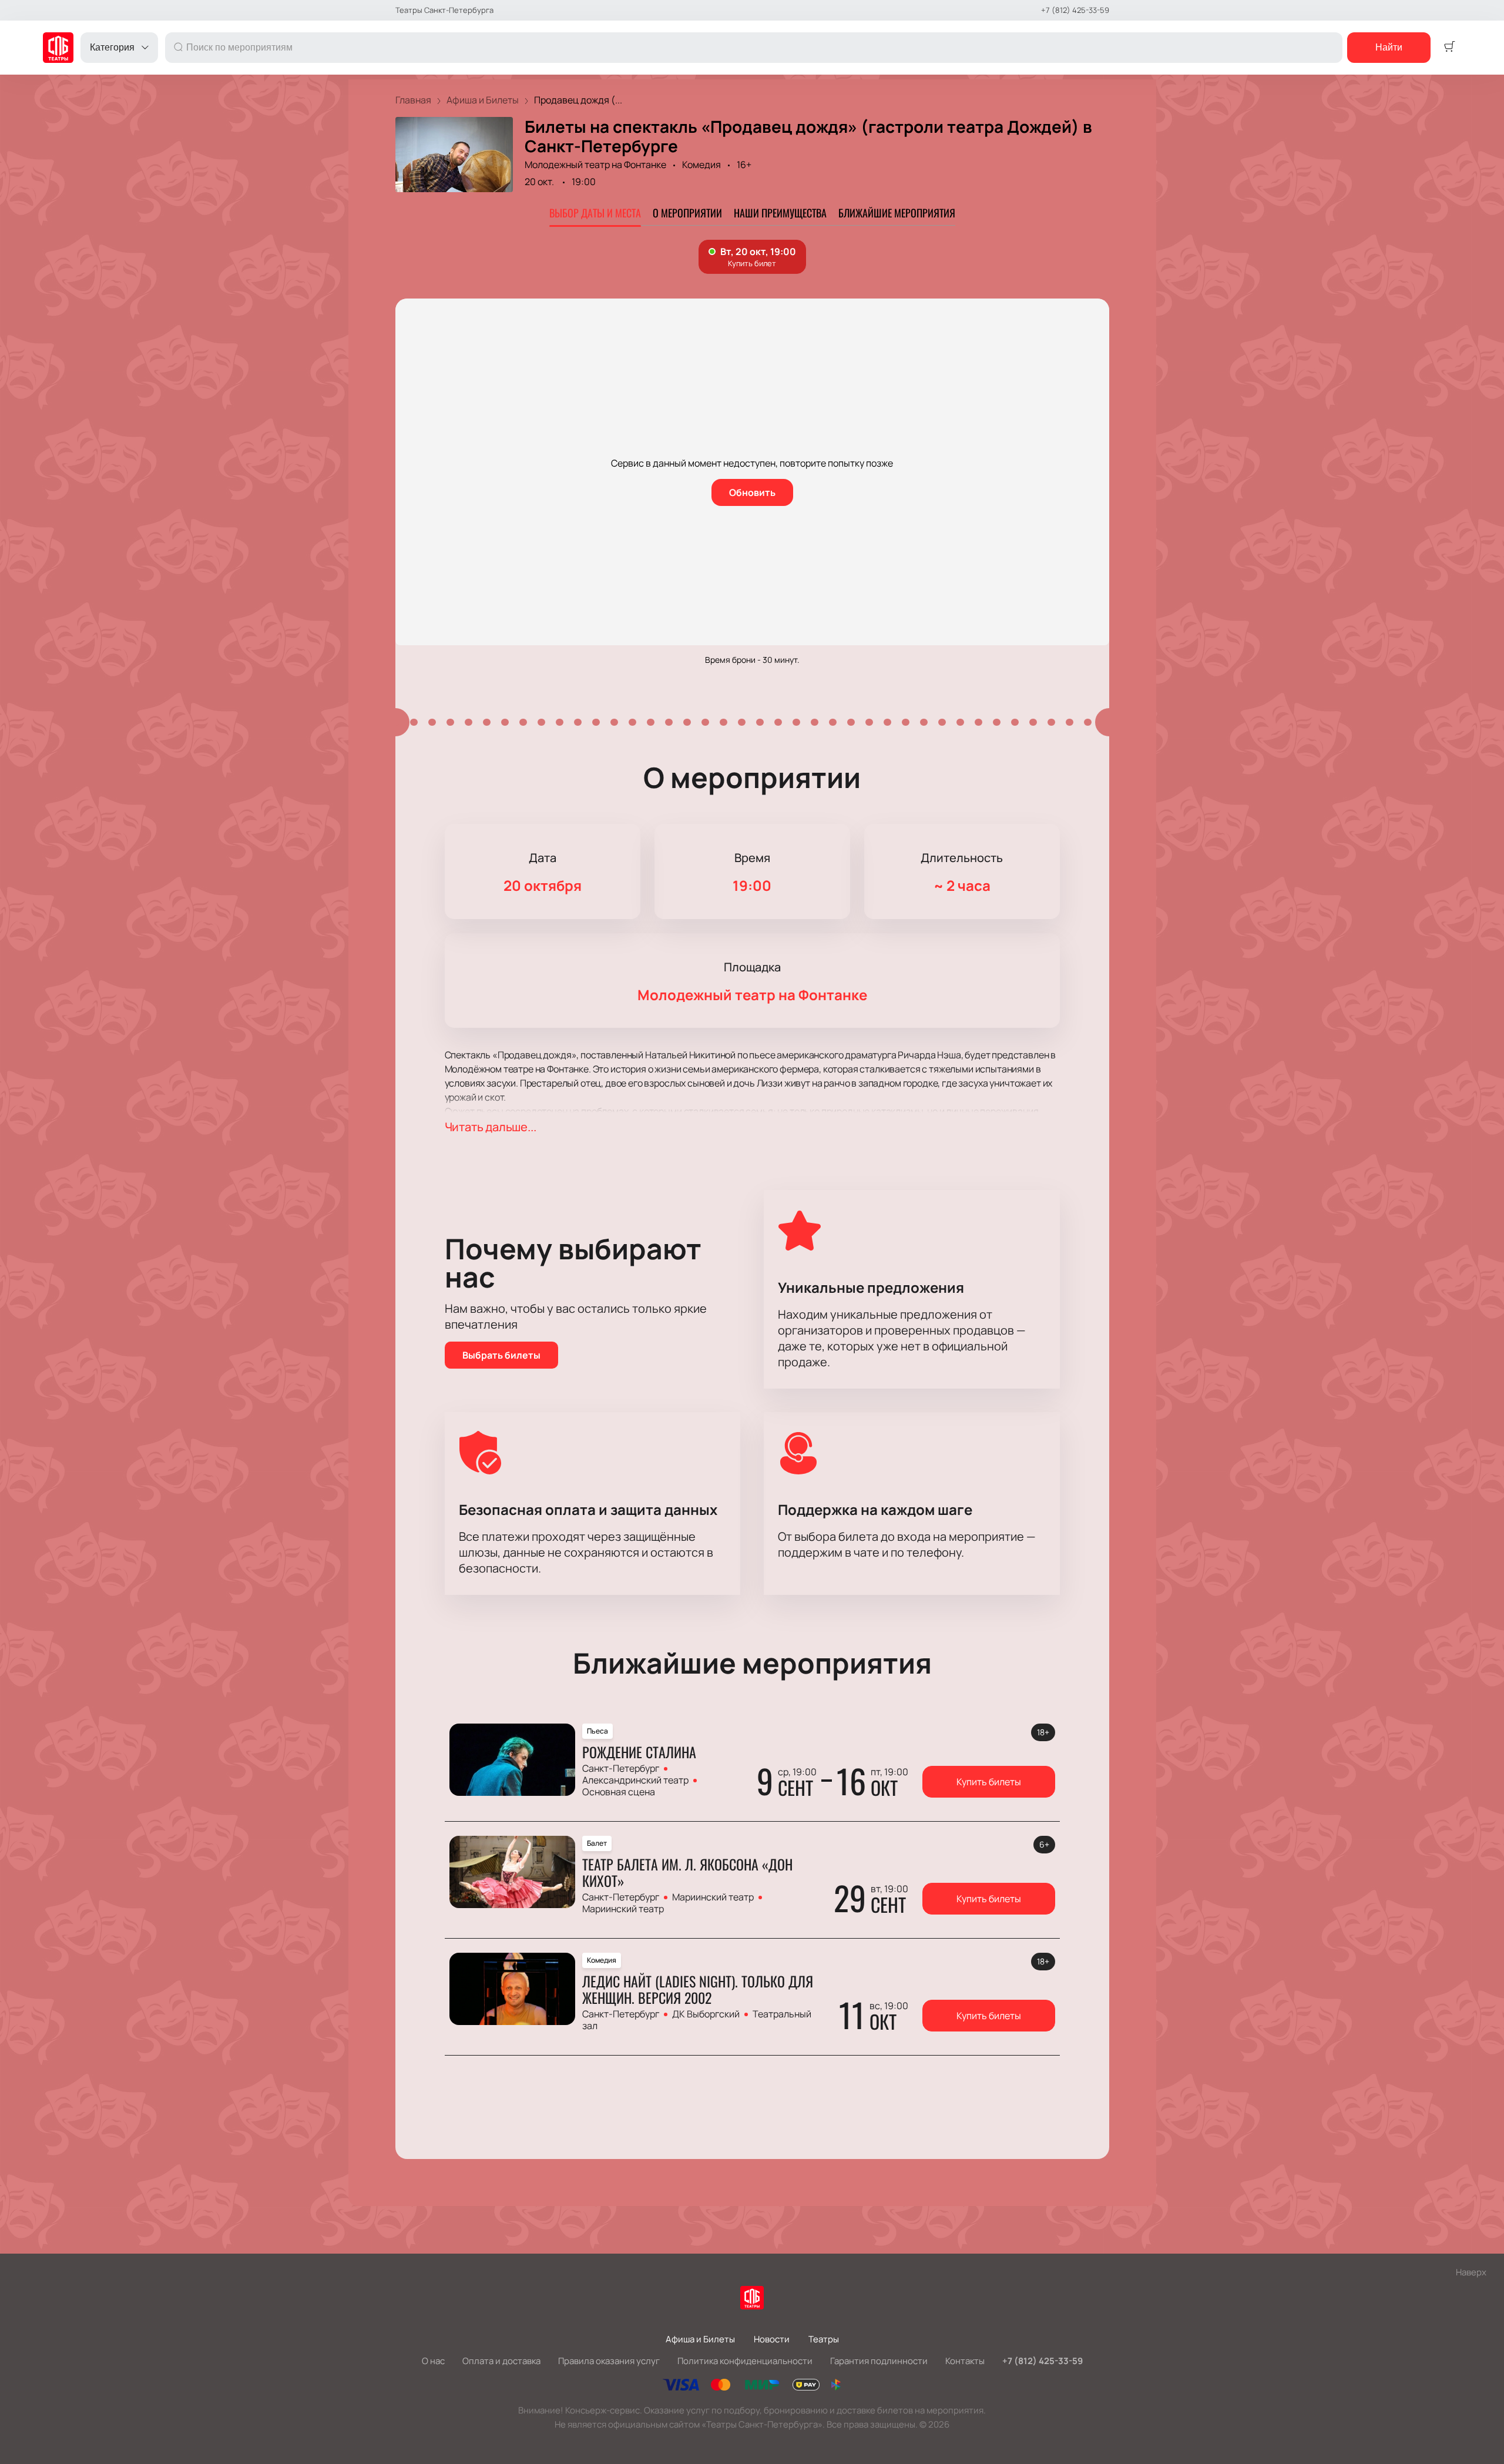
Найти (1389, 47)
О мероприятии (687, 213)
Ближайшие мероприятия (897, 213)
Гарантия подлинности (879, 2361)
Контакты (965, 2361)
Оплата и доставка (501, 2361)
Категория (112, 47)
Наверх (1471, 2272)
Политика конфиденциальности (745, 2361)
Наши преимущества (780, 213)
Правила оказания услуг (609, 2361)
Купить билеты (989, 1782)
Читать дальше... (491, 1127)
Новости (772, 2339)
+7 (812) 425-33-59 (1075, 10)
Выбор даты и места (595, 213)
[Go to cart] (1449, 48)
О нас (433, 2361)
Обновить (752, 492)
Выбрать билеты (501, 1355)
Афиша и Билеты (700, 2339)
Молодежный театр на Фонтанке (595, 165)
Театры (824, 2339)
